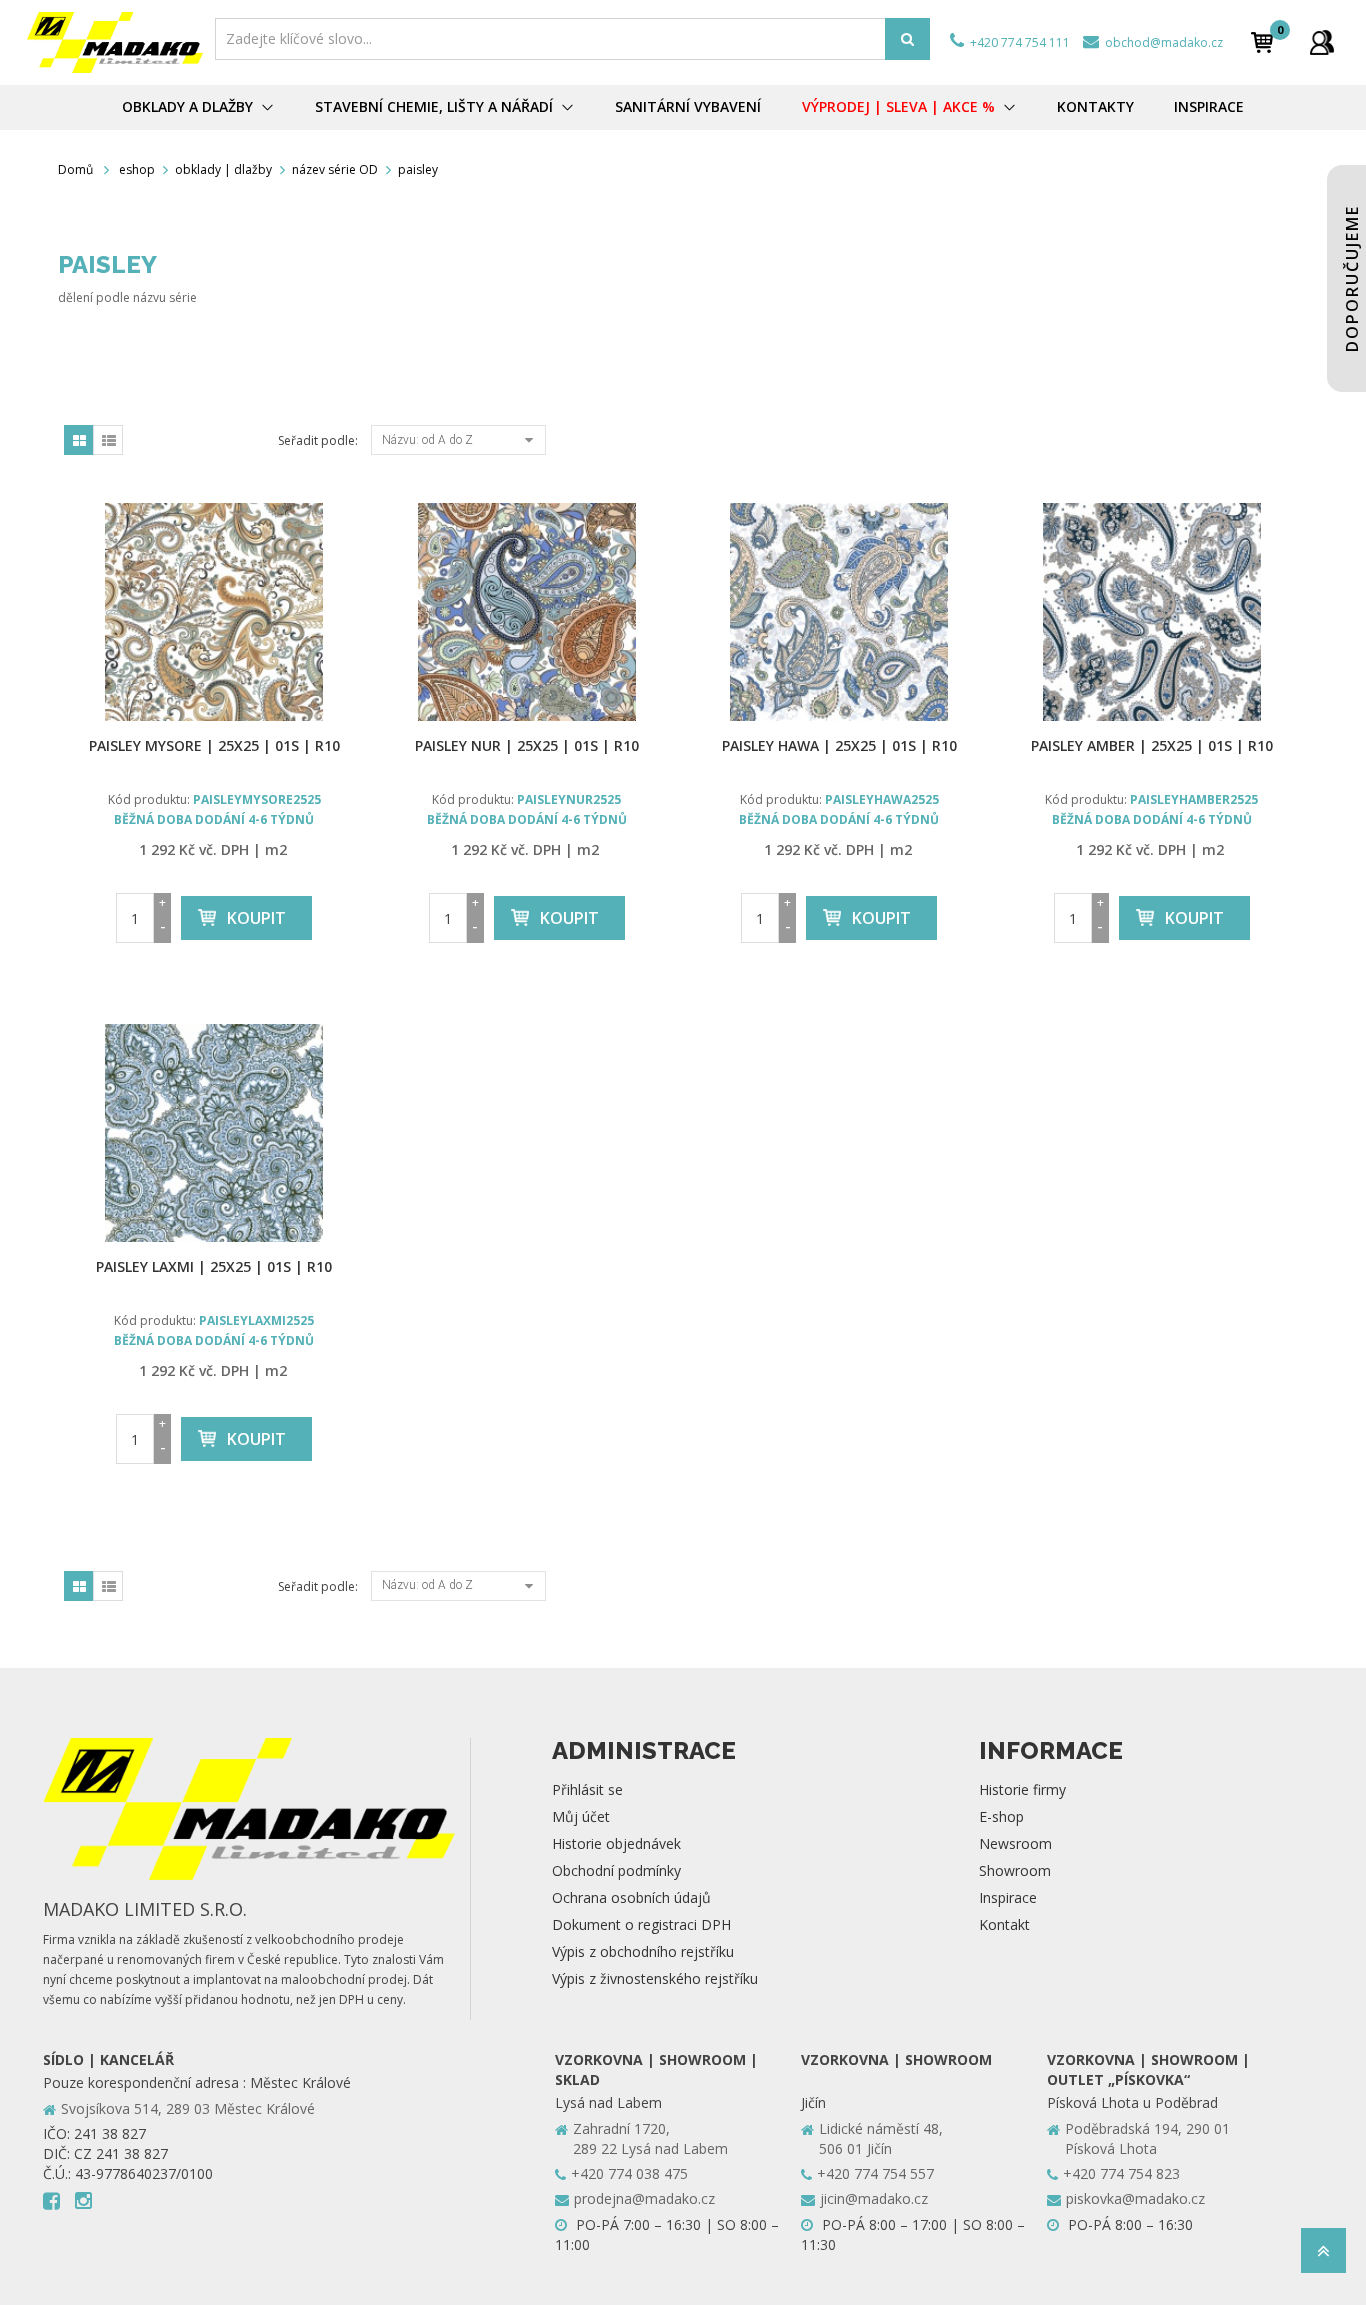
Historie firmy (1022, 1789)
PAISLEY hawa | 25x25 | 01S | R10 (839, 745)
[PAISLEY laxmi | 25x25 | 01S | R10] (214, 1133)
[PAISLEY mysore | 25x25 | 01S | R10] (214, 612)
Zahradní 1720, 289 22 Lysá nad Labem (650, 2138)
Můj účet (581, 1816)
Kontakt (1004, 1924)
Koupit (256, 918)
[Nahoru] (1323, 2256)
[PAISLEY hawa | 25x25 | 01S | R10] (839, 612)
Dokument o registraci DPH (641, 1924)
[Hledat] (907, 39)
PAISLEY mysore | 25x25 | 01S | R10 (214, 745)
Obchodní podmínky (616, 1870)
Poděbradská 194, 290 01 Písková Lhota (1147, 2138)
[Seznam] (108, 440)
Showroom (1015, 1870)
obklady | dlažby (223, 169)
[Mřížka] (79, 440)
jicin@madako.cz (874, 2198)
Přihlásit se (587, 1789)
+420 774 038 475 (629, 2173)
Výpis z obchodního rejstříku (643, 1951)
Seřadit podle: (318, 440)
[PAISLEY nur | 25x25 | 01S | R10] (527, 612)
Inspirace (1008, 1897)
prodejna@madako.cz (644, 2198)
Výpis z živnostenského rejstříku (655, 1978)
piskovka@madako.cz (1135, 2198)
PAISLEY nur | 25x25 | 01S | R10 (527, 745)
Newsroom (1015, 1843)
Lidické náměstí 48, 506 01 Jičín (881, 2138)
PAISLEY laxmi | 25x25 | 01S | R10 (214, 1266)
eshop (137, 169)
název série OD (335, 169)
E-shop (1001, 1816)
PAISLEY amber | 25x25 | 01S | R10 (1152, 745)
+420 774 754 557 (875, 2173)
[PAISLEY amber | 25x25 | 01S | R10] (1152, 612)
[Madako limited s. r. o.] (115, 42)
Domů (75, 169)
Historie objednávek (616, 1843)
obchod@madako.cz (1162, 42)
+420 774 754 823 (1121, 2173)
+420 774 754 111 (1018, 42)
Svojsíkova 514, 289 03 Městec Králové (188, 2108)
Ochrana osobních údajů (631, 1897)
